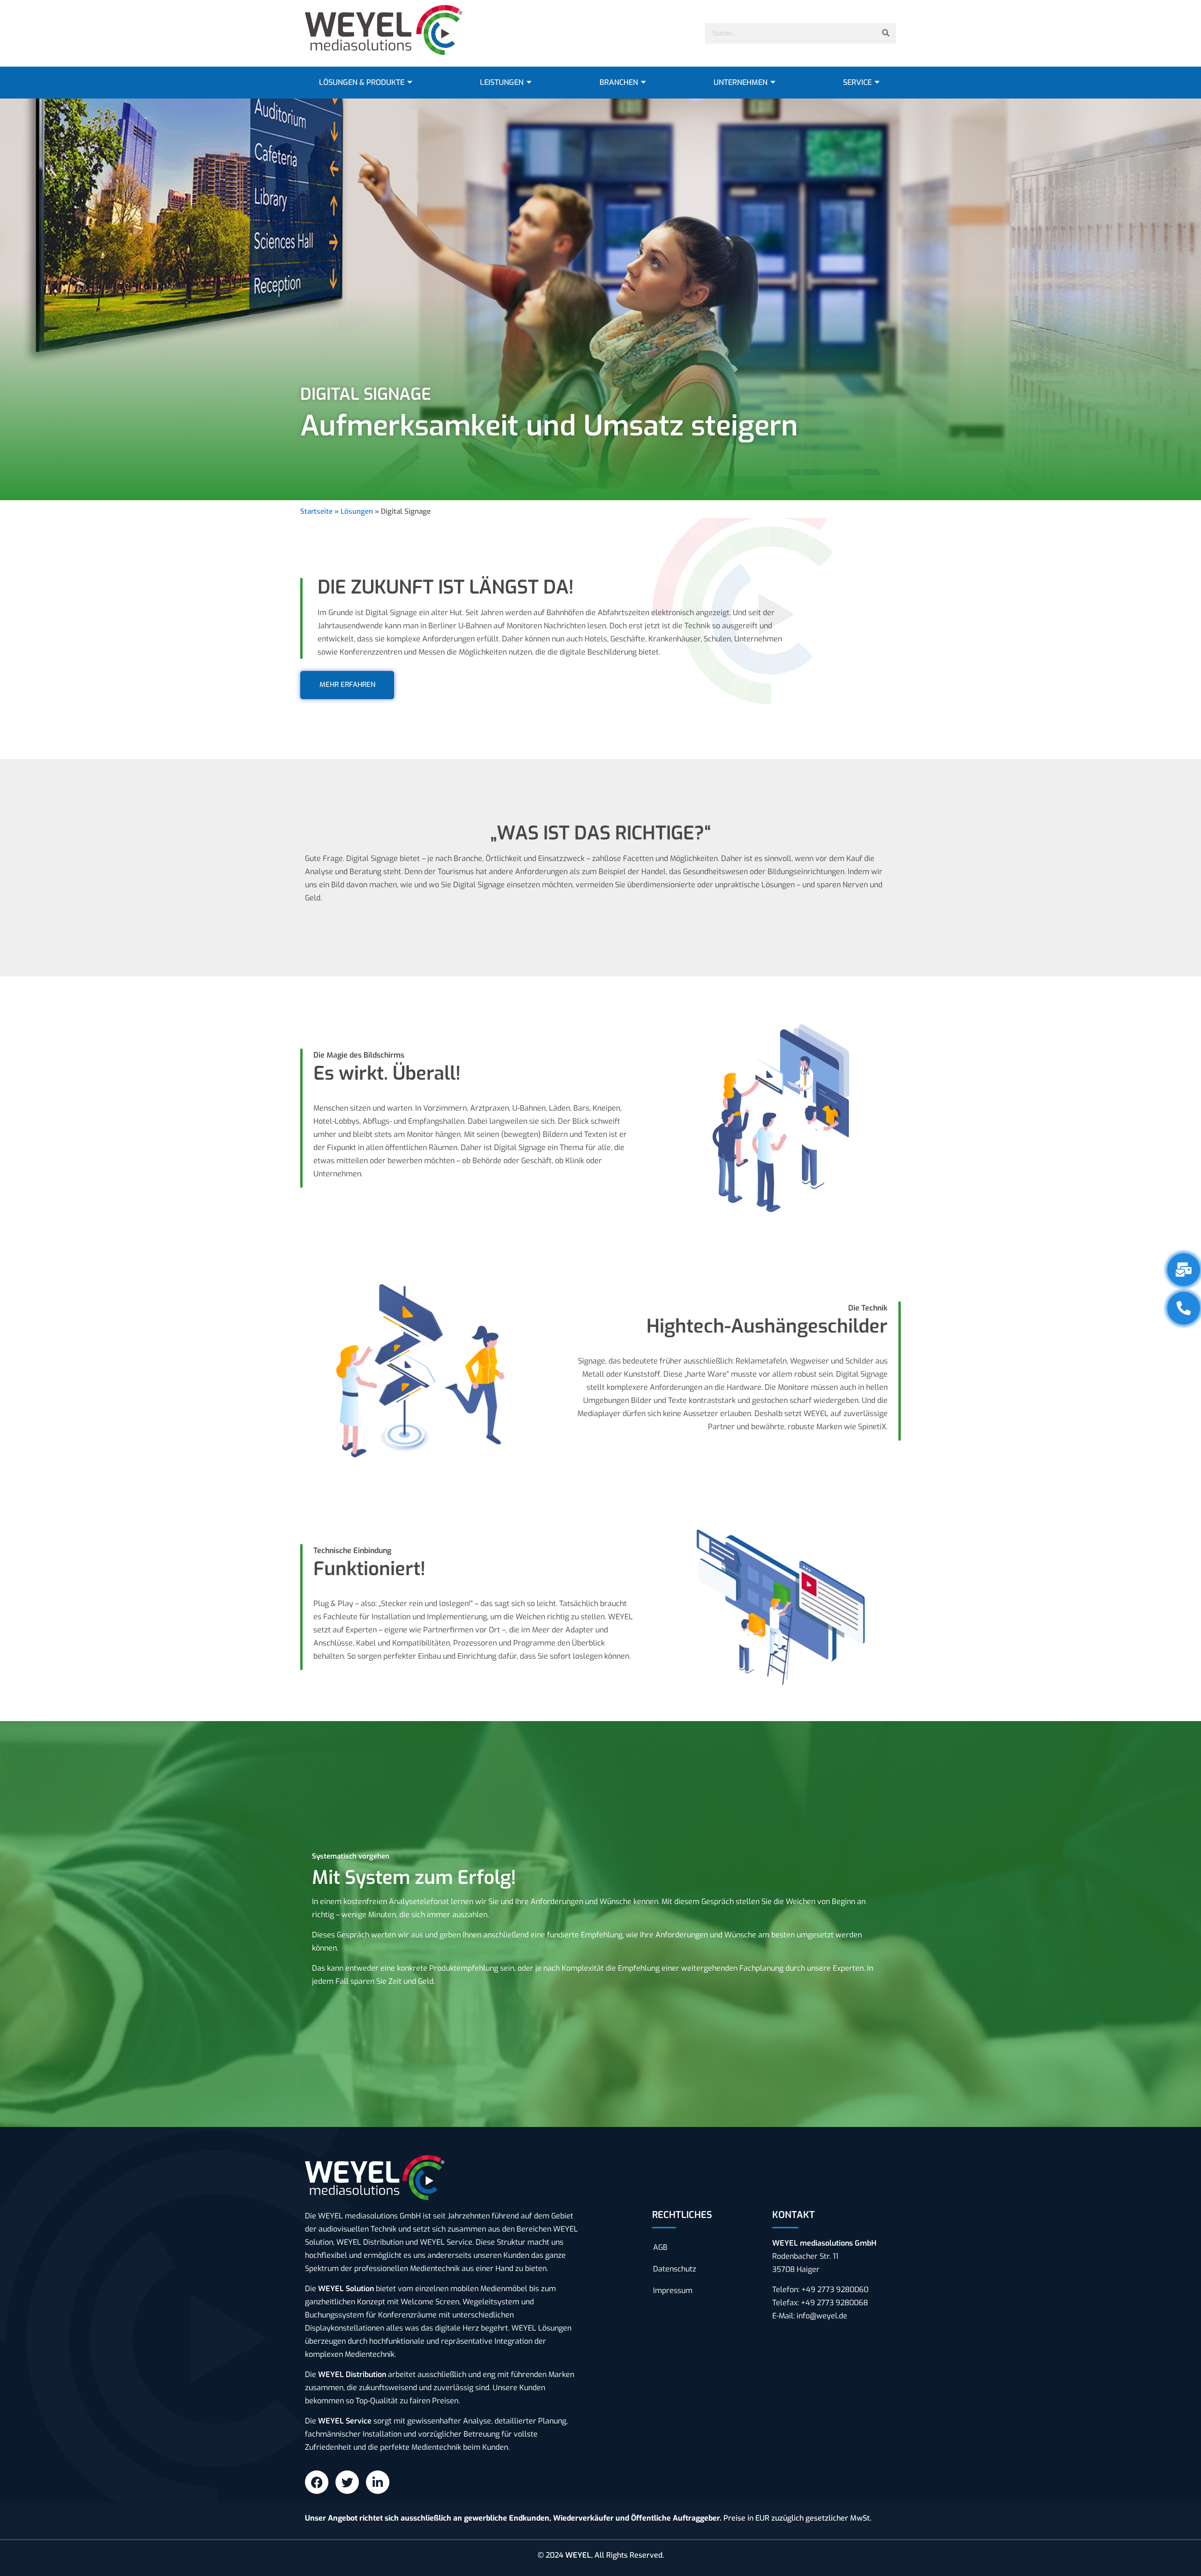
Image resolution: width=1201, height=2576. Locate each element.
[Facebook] (317, 2482)
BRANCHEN (619, 82)
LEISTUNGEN (502, 82)
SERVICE (857, 82)
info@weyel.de (822, 2316)
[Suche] (886, 33)
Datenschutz (675, 2269)
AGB (660, 2247)
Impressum (673, 2290)
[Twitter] (347, 2482)
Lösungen (357, 511)
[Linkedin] (378, 2482)
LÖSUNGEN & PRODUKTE (362, 82)
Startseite (316, 511)
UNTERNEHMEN (741, 82)
